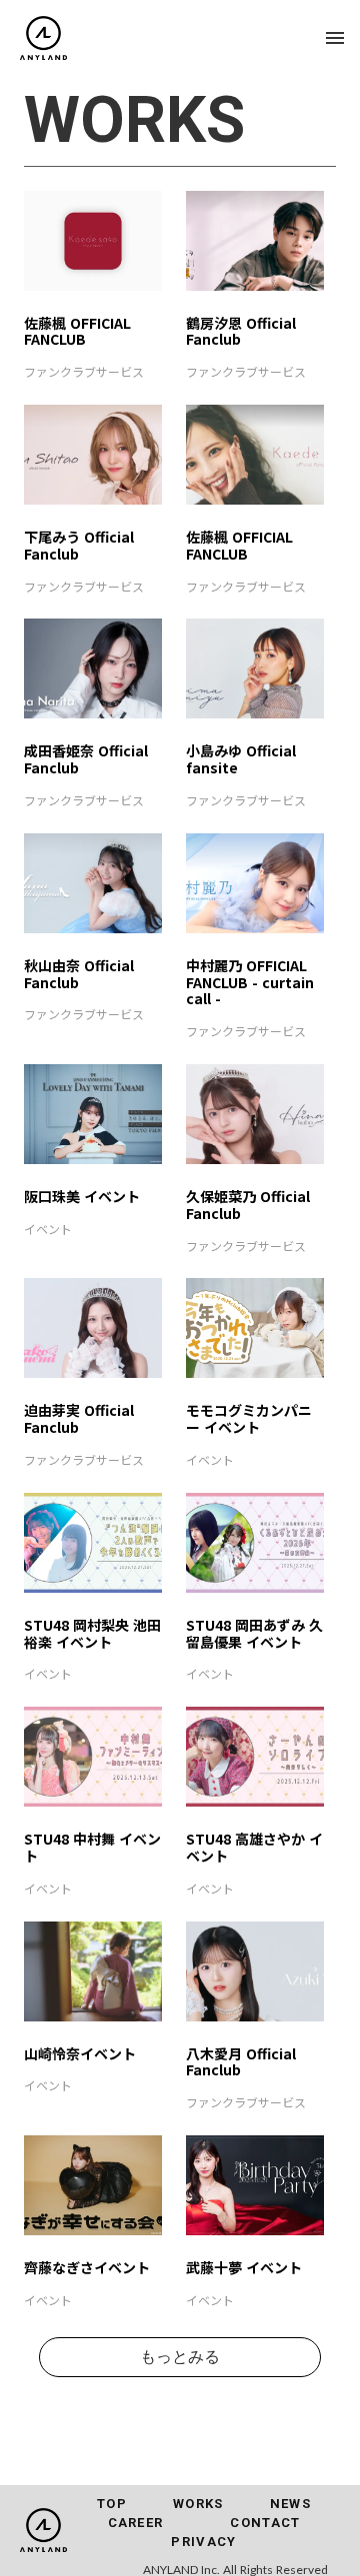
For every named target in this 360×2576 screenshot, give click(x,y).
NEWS (290, 2504)
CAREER (136, 2523)
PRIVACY (203, 2542)
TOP (112, 2504)
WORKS (198, 2504)
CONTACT (265, 2523)
